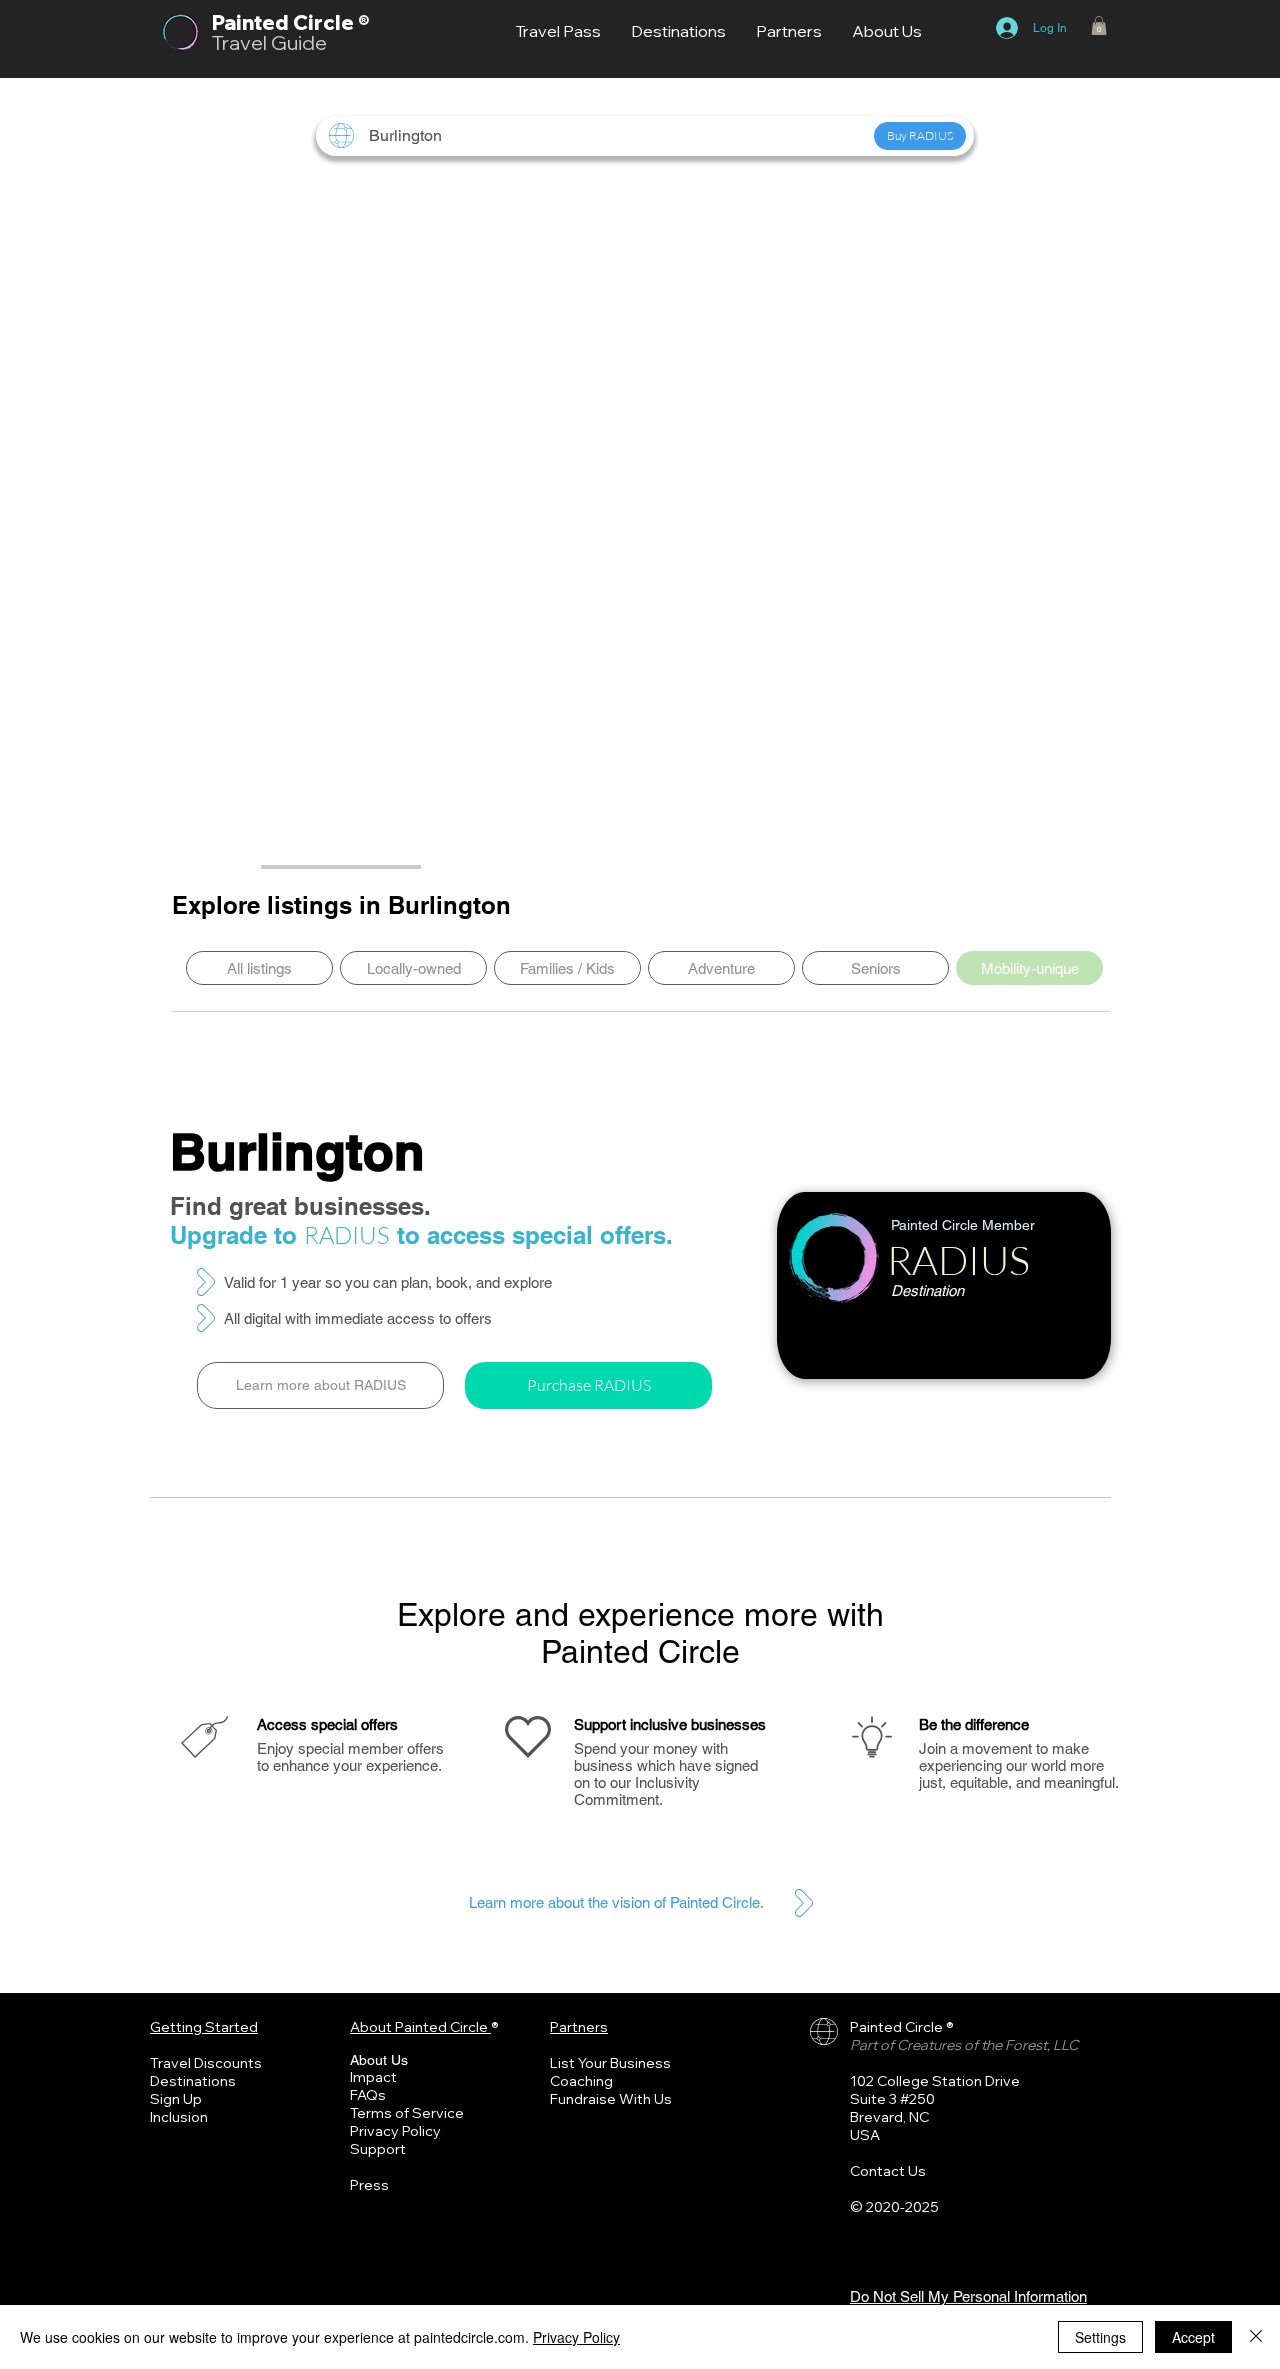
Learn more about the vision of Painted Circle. (616, 1902)
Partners (579, 2027)
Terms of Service (407, 2113)
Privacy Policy (395, 2131)
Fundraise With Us (611, 2099)
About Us (379, 2060)
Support (378, 2149)
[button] (1099, 25)
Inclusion (179, 2117)
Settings (1100, 2337)
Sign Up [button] (176, 2099)
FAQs (368, 2095)
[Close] (1256, 2337)
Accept (1193, 2337)
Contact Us (888, 2171)
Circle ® (331, 22)
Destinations (193, 2081)
